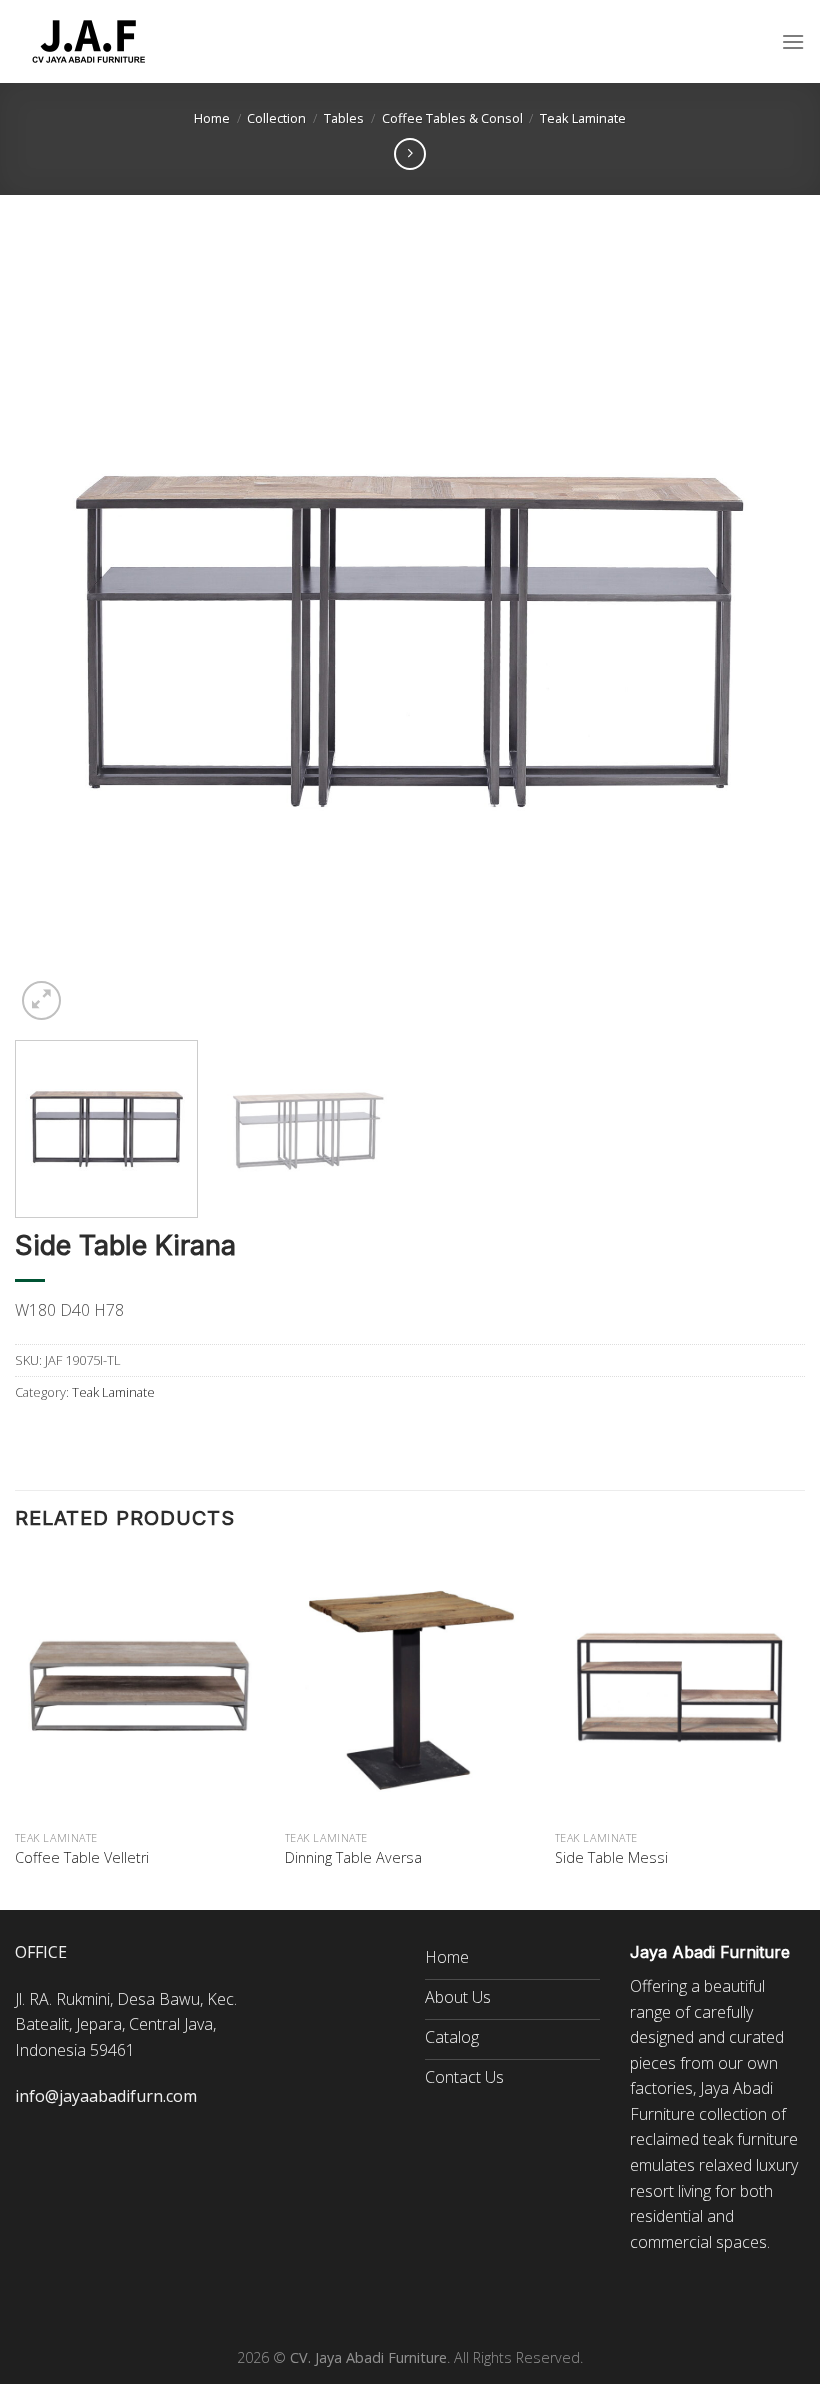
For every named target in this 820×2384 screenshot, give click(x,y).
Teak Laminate (583, 118)
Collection (276, 118)
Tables (344, 118)
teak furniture (750, 2139)
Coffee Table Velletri (82, 1858)
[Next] (764, 630)
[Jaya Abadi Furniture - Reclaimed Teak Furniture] (90, 42)
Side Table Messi (611, 1858)
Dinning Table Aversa (353, 1858)
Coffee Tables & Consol (452, 118)
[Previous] (56, 630)
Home (212, 118)
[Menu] (793, 41)
